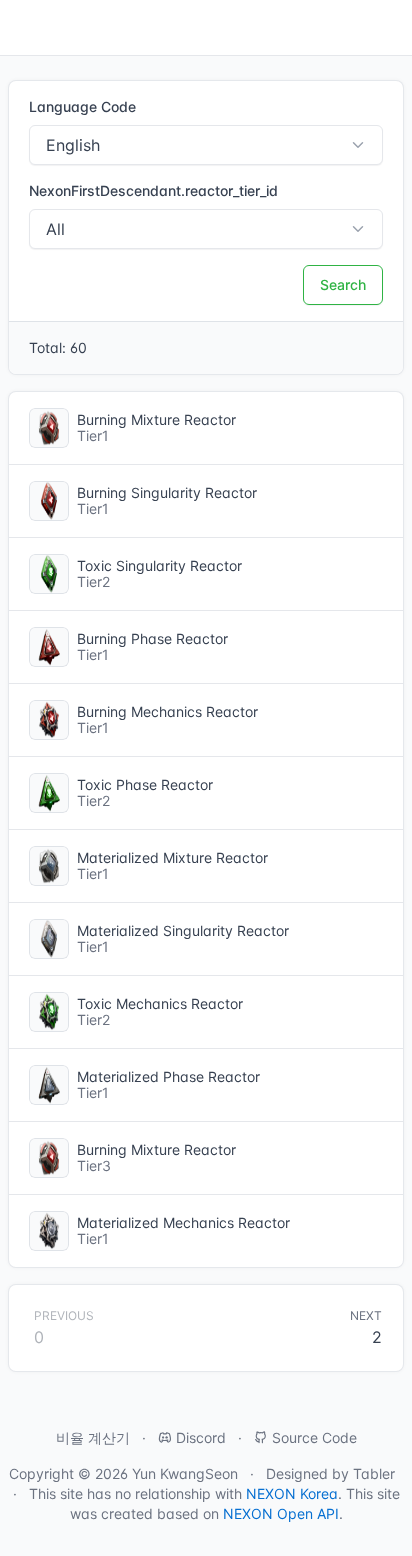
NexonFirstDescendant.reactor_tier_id (153, 190)
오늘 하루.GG (343, 28)
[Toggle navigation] (24, 28)
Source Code (312, 1437)
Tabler (374, 1473)
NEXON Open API (281, 1513)
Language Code (82, 106)
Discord (199, 1437)
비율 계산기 (93, 1437)
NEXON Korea (292, 1493)
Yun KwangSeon (185, 1473)
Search (343, 284)
